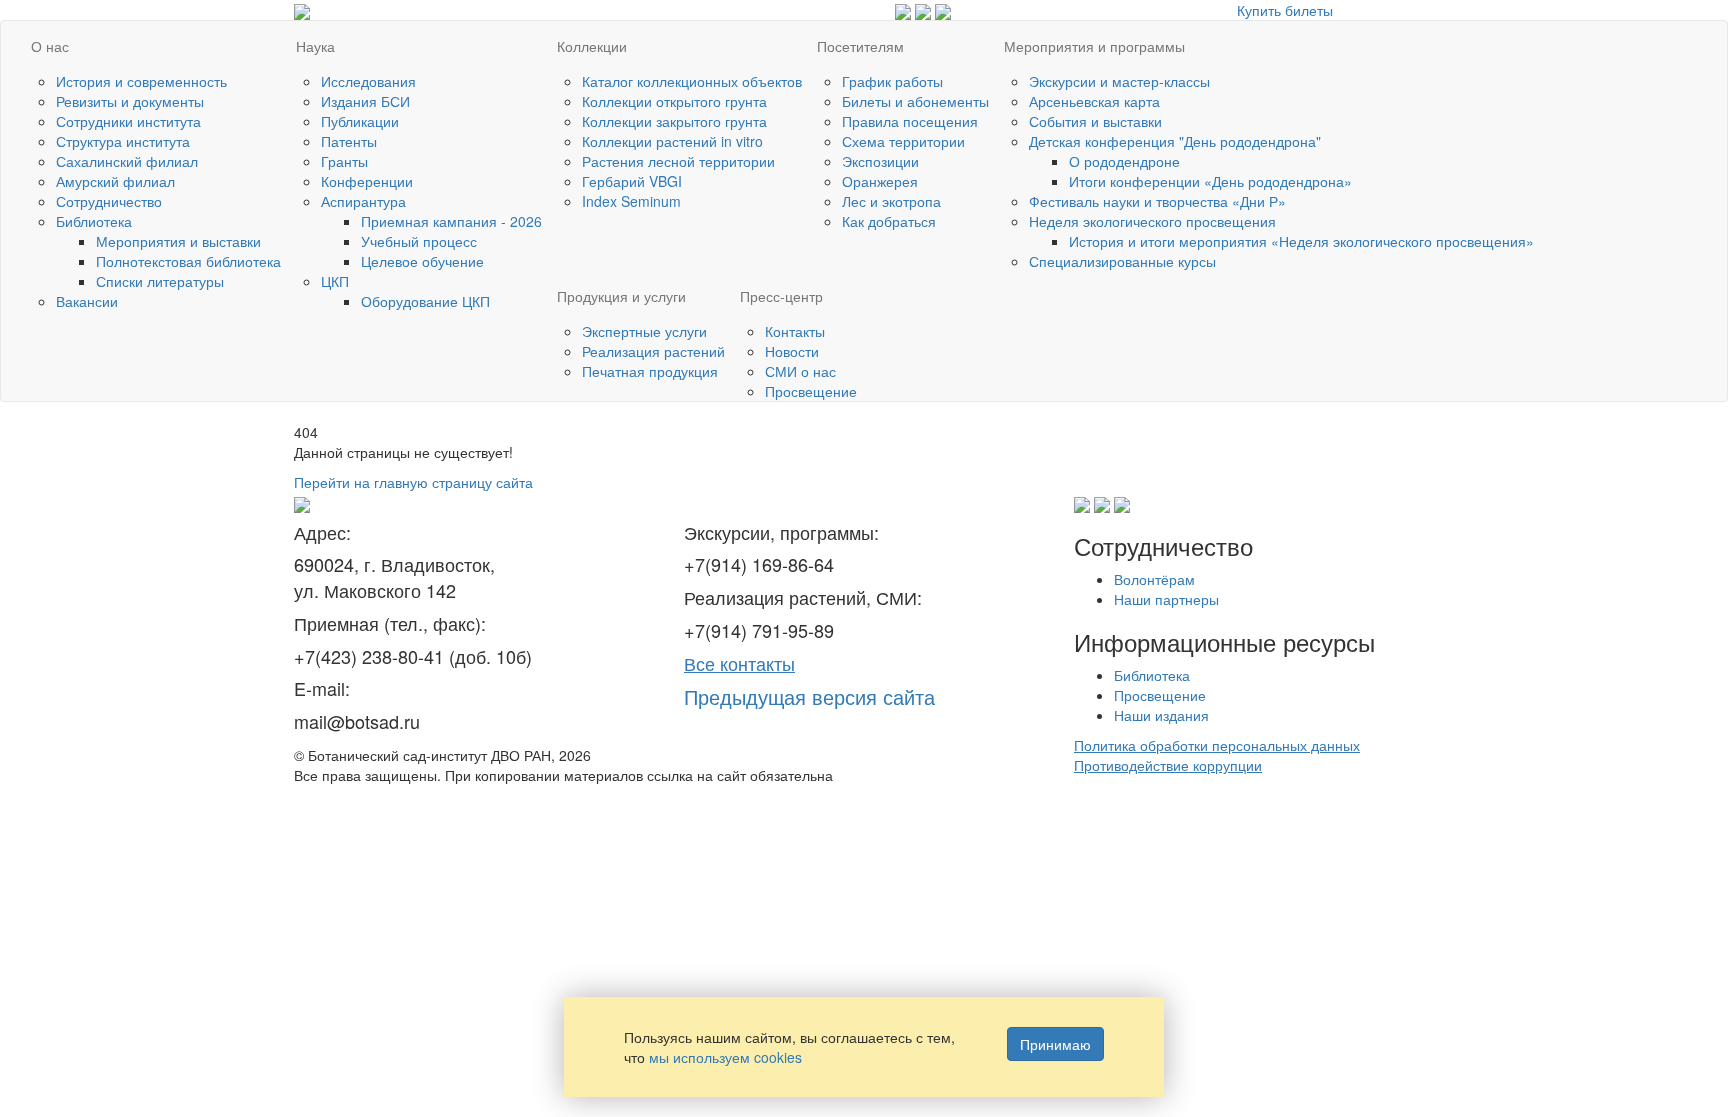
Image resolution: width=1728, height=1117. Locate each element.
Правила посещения (910, 121)
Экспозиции (880, 161)
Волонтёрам (1154, 579)
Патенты (349, 141)
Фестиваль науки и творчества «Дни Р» (1157, 201)
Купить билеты (1285, 10)
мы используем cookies (725, 1057)
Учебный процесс (419, 241)
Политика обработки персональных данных (1217, 745)
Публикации (360, 121)
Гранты (344, 161)
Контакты (795, 331)
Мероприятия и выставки (178, 241)
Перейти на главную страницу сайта (413, 482)
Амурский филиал (115, 181)
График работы (892, 81)
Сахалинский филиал (127, 161)
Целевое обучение (422, 261)
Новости (792, 351)
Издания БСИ (365, 101)
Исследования (368, 81)
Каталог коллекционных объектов (692, 81)
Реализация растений (653, 351)
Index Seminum (631, 201)
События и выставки (1095, 121)
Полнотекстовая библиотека (188, 261)
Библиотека (94, 221)
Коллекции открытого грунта (674, 101)
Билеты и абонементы (915, 101)
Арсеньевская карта (1094, 101)
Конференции (367, 181)
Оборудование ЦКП (425, 301)
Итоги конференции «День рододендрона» (1210, 181)
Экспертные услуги (644, 331)
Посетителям (860, 46)
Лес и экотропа (891, 201)
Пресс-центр (781, 296)
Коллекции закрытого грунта (674, 121)
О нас (50, 46)
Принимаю (1055, 1044)
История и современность (141, 81)
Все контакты (739, 663)
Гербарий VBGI (632, 181)
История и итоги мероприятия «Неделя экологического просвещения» (1301, 241)
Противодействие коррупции (1168, 765)
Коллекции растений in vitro (672, 141)
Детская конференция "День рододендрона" (1175, 141)
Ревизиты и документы (130, 101)
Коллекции (592, 46)
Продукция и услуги (621, 296)
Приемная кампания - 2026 (451, 221)
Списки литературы (160, 281)
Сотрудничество (109, 201)
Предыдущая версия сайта (809, 696)
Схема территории (903, 141)
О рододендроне (1124, 161)
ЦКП (335, 281)
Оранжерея (880, 181)
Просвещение (811, 391)
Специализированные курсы (1122, 261)
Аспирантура (363, 201)
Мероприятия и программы (1094, 46)
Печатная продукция (650, 371)
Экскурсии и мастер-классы (1119, 81)
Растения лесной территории (678, 161)
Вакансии (87, 301)
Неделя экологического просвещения (1152, 221)
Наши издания (1161, 715)
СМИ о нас (800, 371)
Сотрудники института (128, 121)
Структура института (123, 141)
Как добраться (889, 221)
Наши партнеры (1166, 599)
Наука (315, 46)
